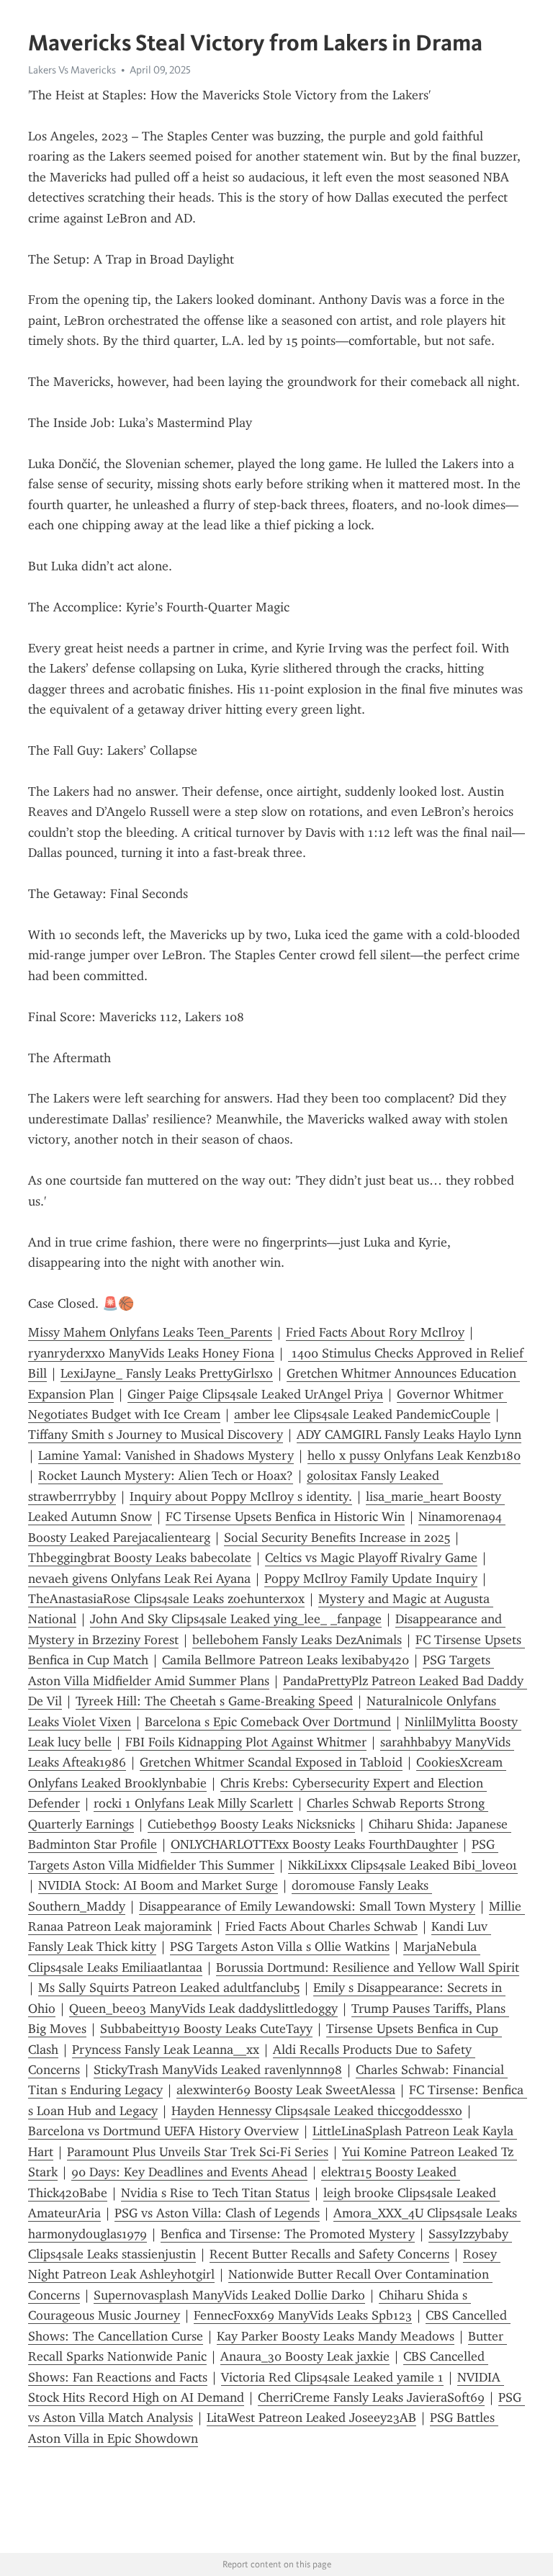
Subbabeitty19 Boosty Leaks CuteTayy (206, 2029)
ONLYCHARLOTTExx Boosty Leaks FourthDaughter (314, 1844)
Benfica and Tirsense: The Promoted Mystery (288, 2234)
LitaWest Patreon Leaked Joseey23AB (311, 2418)
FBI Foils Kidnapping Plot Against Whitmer (246, 1742)
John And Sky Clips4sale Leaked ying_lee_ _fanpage (236, 1619)
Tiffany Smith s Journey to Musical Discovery (156, 1435)
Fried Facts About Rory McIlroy (375, 1332)
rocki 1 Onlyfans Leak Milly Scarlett (193, 1803)
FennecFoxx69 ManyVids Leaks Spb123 (303, 2315)
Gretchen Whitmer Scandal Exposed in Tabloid (271, 1762)
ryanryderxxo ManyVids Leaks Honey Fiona (151, 1353)
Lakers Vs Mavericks (72, 70)
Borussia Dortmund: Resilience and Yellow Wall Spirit (368, 1967)
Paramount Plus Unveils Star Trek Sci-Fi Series (198, 2152)
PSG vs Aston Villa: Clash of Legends (217, 2213)
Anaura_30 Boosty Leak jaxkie (305, 2356)
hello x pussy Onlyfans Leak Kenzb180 (414, 1455)
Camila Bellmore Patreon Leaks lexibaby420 (286, 1660)
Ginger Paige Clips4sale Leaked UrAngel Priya (255, 1394)
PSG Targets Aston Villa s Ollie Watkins (280, 1947)
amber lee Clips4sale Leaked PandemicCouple (362, 1414)
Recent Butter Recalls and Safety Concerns (329, 2254)
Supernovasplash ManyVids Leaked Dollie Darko (229, 2295)
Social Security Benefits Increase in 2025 (337, 1538)
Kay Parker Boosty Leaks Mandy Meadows (336, 2336)
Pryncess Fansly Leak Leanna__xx (166, 2050)
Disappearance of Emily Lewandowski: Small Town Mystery (307, 1906)
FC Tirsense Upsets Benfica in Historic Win (285, 1517)
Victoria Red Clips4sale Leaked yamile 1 (332, 2377)
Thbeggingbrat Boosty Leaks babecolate (140, 1558)
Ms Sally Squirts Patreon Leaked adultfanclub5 (169, 1988)
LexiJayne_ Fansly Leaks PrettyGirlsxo (167, 1373)
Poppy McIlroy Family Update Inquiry (371, 1579)
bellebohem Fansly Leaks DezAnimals (297, 1640)
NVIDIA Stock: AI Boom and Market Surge (158, 1885)
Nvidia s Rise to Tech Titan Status (215, 2193)
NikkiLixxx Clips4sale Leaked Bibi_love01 (403, 1865)
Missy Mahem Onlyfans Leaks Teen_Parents (150, 1332)
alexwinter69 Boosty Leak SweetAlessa (286, 2090)
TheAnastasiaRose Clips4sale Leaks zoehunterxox (166, 1599)
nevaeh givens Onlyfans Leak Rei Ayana (139, 1579)
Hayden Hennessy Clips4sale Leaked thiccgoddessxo (317, 2111)
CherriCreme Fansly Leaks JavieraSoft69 (371, 2397)
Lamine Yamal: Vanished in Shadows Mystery (166, 1455)
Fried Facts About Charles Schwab (322, 1926)
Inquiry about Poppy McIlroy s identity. (241, 1496)
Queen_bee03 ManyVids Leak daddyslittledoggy (203, 2009)
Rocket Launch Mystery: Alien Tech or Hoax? (166, 1476)
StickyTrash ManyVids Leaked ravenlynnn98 (218, 2070)
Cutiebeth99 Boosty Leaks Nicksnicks (251, 1824)
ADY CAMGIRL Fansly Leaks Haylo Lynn (409, 1435)
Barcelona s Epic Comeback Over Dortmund (268, 1722)
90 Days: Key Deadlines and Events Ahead (189, 2172)
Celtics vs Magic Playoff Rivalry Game (371, 1558)
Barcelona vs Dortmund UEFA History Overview (163, 2131)
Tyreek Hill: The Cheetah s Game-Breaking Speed (214, 1701)
